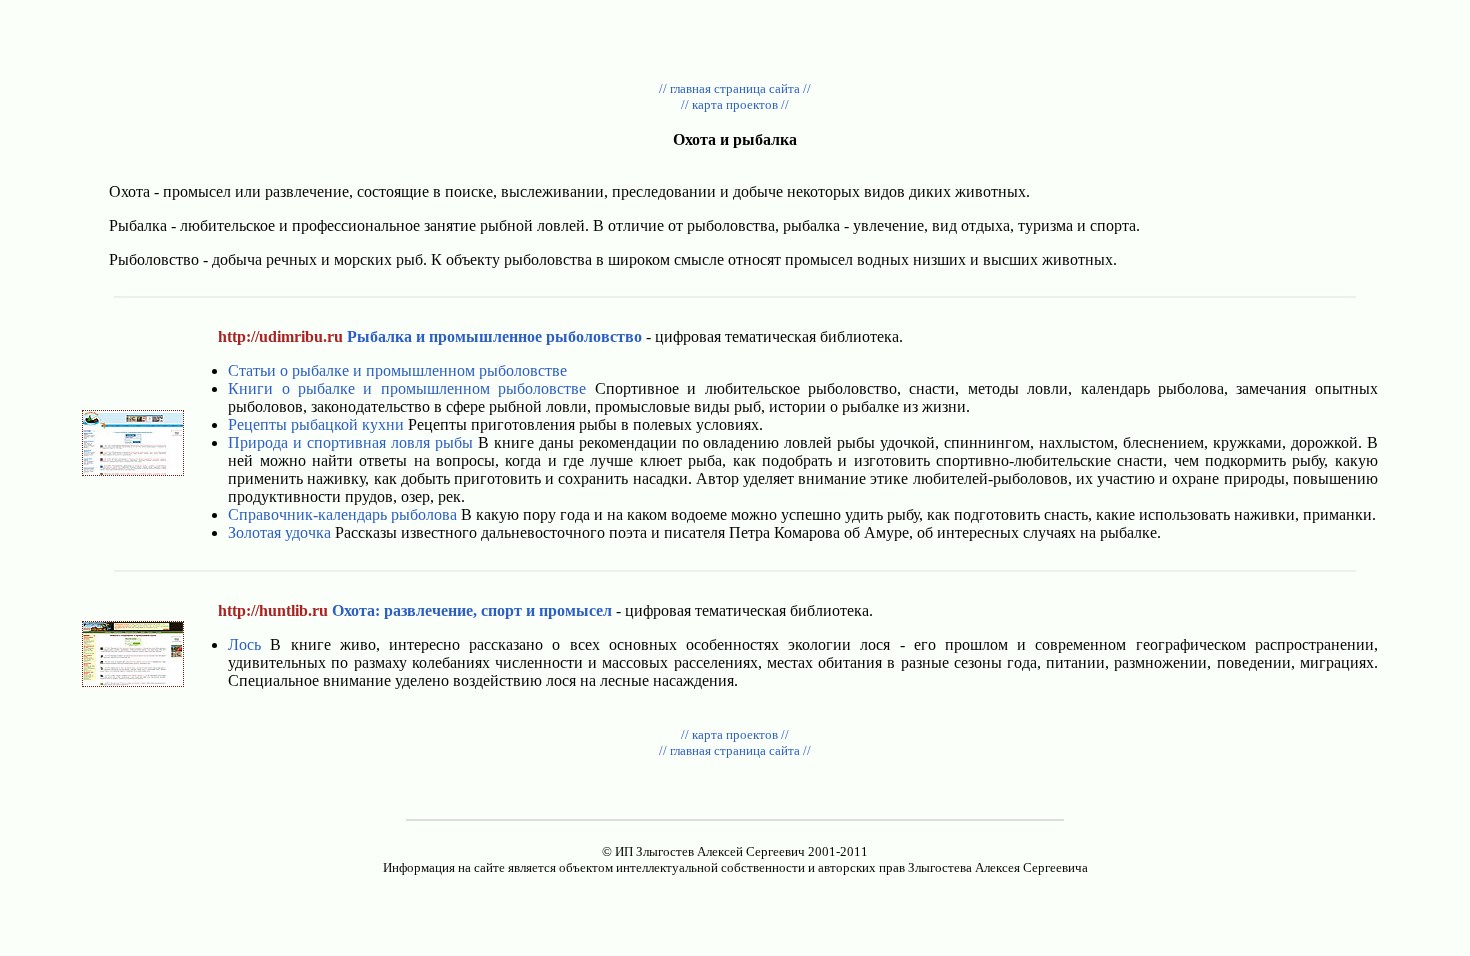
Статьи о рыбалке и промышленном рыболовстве (397, 370)
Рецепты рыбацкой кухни (316, 424)
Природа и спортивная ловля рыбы (350, 442)
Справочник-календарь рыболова (342, 514)
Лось (244, 644)
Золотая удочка (279, 532)
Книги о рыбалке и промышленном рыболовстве (407, 388)
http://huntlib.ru (273, 610)
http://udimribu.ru (280, 336)
